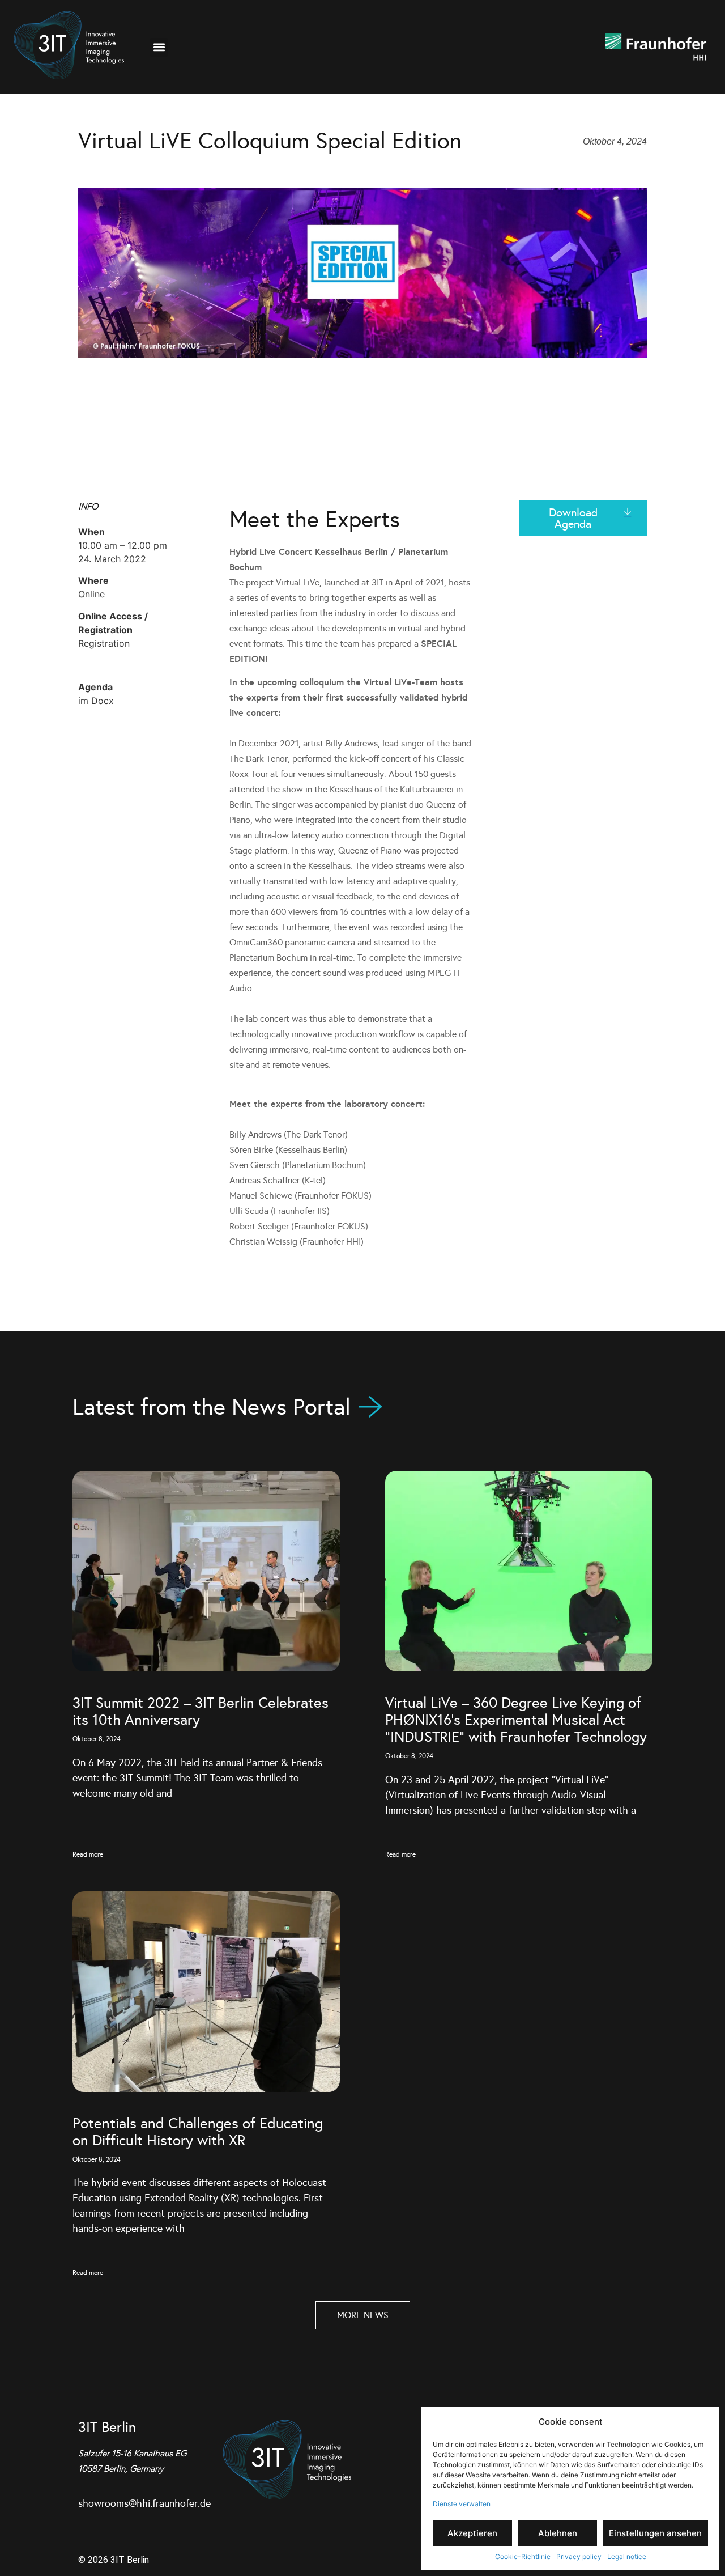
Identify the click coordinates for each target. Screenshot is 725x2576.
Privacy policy (579, 2556)
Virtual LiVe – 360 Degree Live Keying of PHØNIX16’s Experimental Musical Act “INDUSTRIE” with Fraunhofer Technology (516, 1720)
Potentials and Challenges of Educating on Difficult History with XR (198, 2132)
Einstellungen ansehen (655, 2533)
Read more (88, 1854)
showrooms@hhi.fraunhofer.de (144, 2503)
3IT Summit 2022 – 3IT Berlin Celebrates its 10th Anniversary (201, 1711)
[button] (159, 47)
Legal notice (627, 2556)
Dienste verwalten (462, 2504)
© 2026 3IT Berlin (114, 2560)
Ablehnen (558, 2533)
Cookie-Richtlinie (523, 2556)
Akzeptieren (472, 2533)
